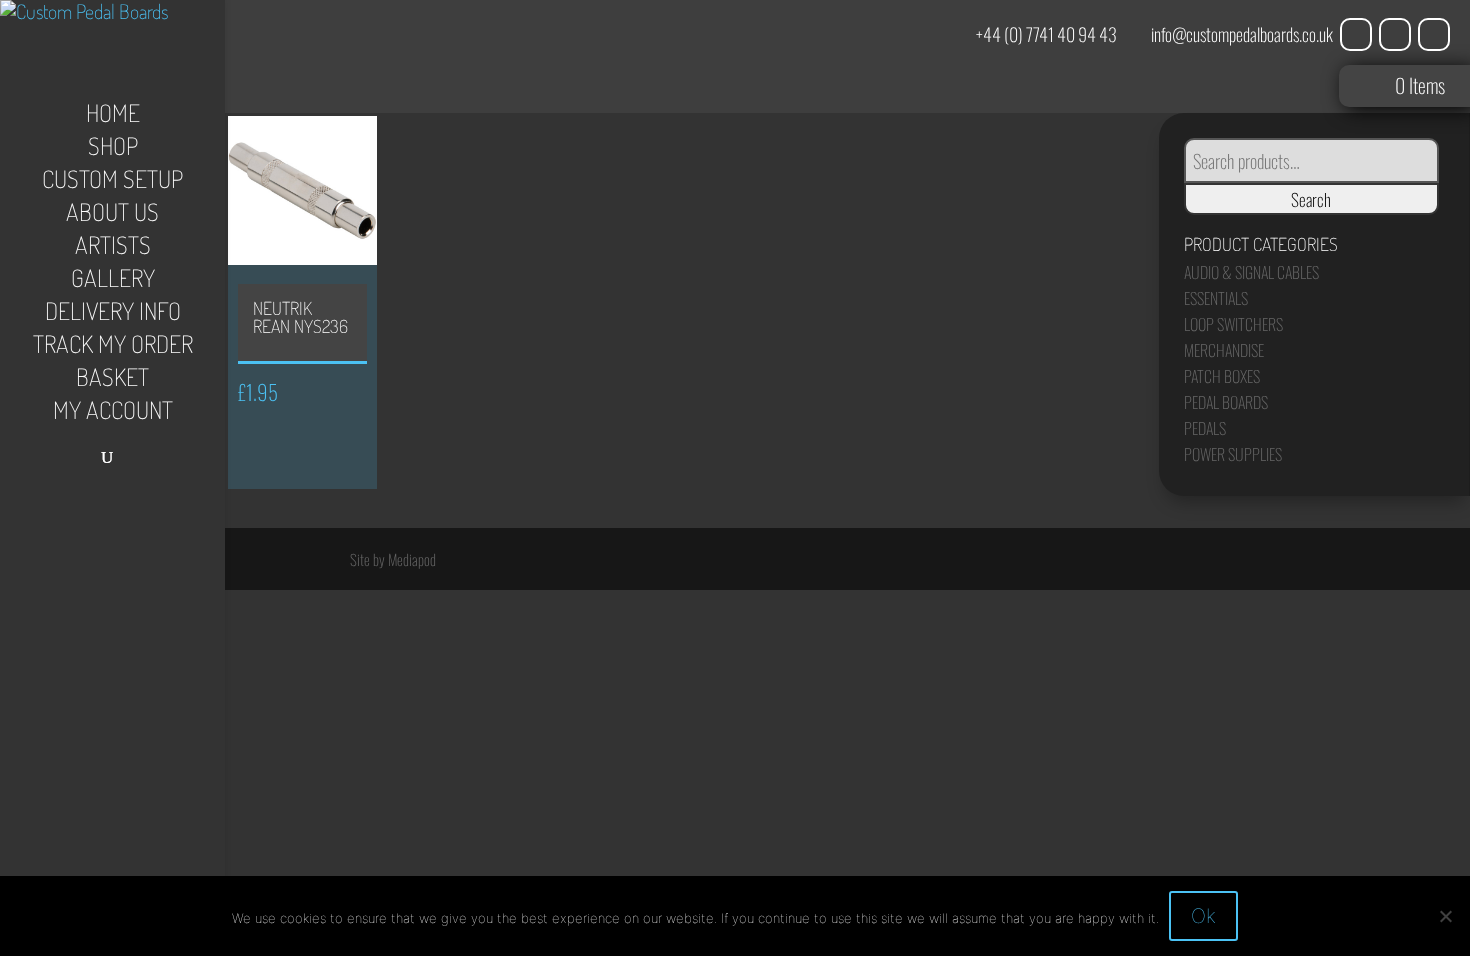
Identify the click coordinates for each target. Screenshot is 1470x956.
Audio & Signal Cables (1251, 272)
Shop (113, 150)
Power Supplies (1233, 454)
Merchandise (1224, 350)
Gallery (113, 282)
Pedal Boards (1226, 402)
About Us (112, 216)
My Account (113, 414)
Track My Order (113, 348)
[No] (1445, 916)
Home (113, 117)
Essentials (1216, 298)
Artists (113, 249)
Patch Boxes (1222, 376)
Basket (112, 381)
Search (1311, 199)
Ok (1203, 916)
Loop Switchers (1233, 324)
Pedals (1205, 428)
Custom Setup (112, 183)
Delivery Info (113, 315)
